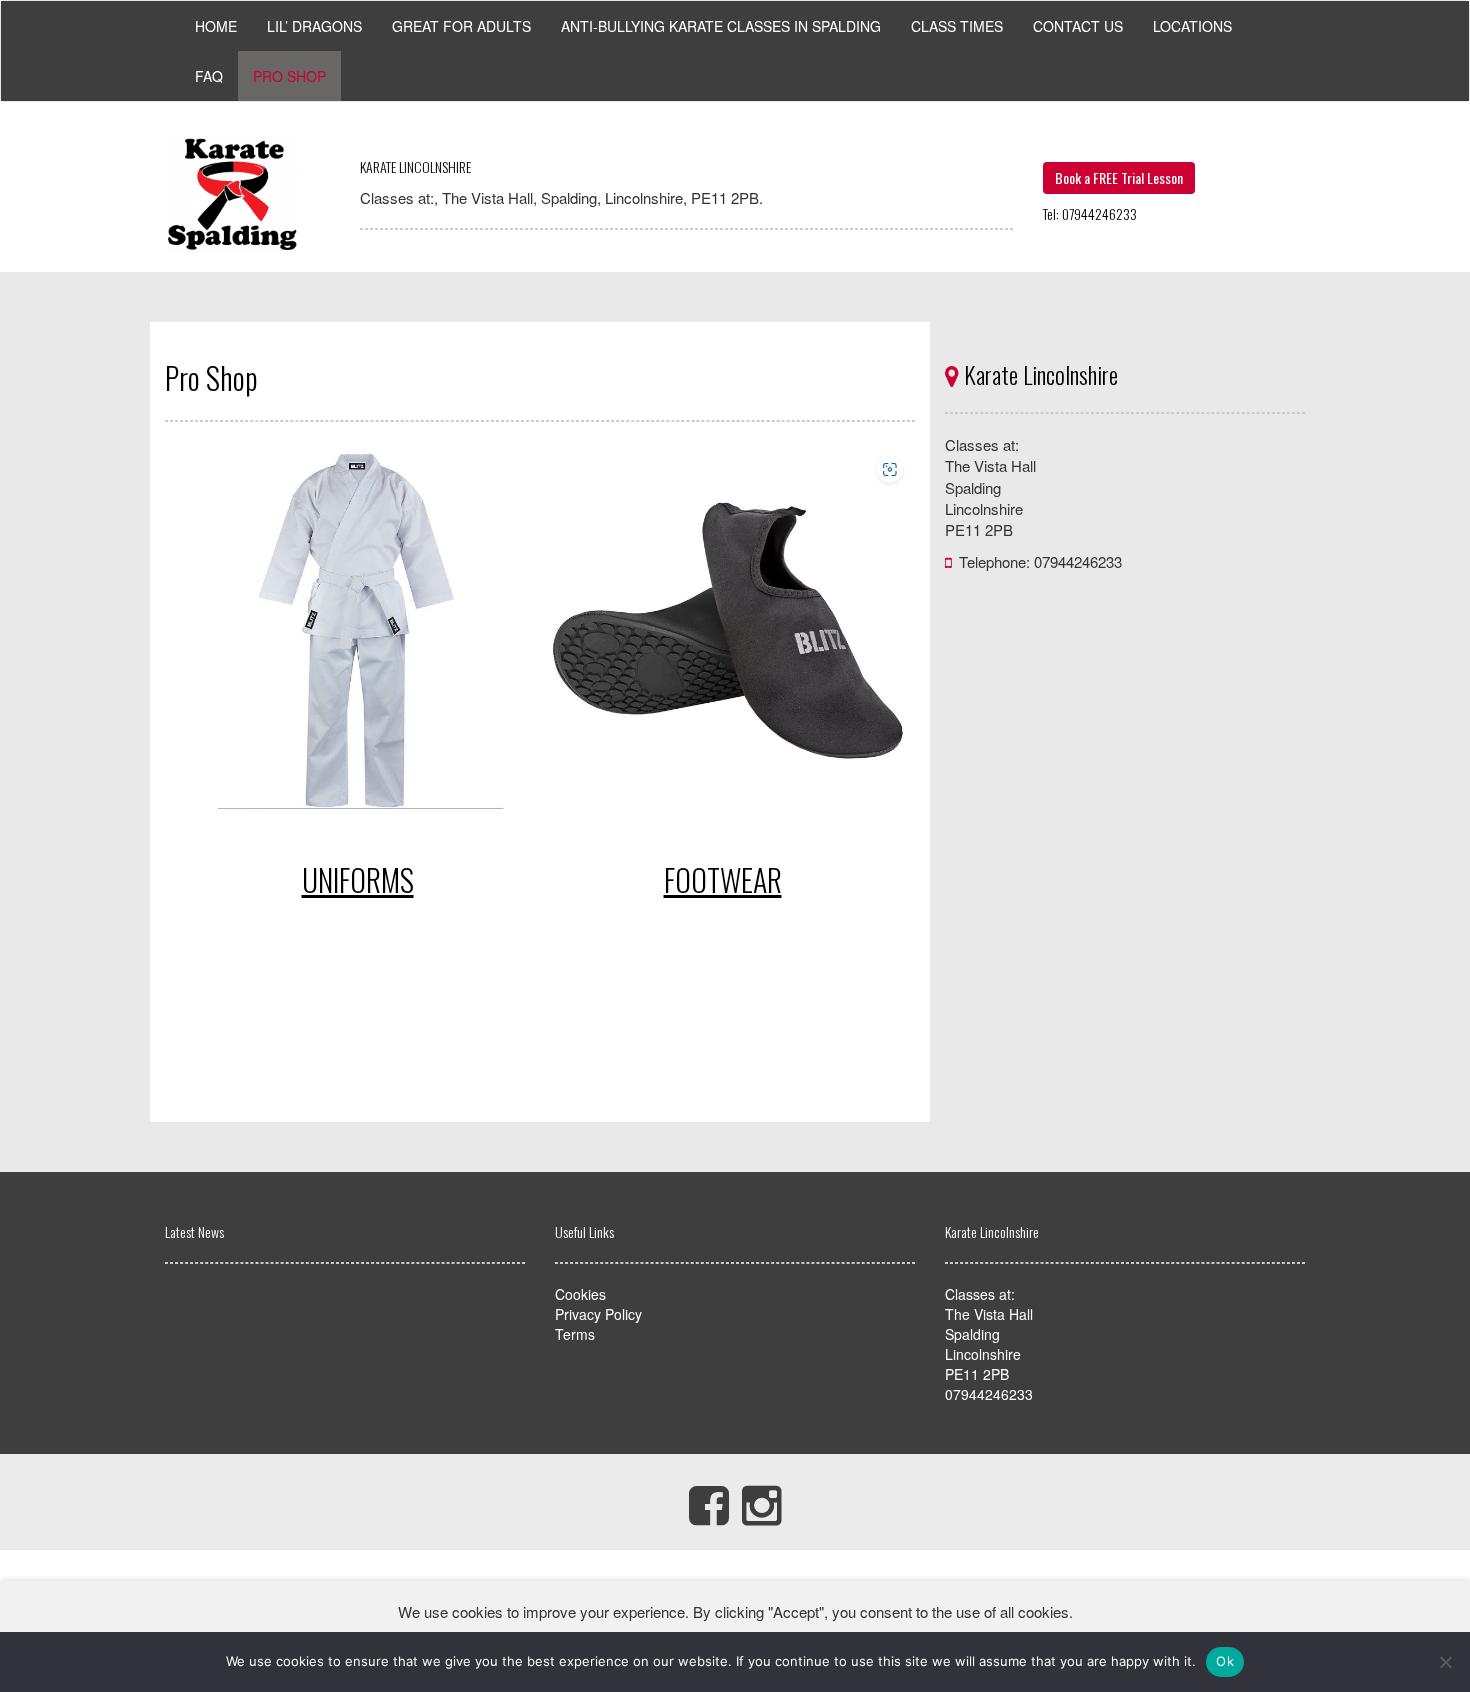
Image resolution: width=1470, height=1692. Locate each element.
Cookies (580, 1294)
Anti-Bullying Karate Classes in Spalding (721, 26)
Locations (1192, 26)
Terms (575, 1334)
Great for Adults (461, 26)
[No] (1445, 1662)
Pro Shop (289, 76)
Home (216, 26)
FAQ (209, 76)
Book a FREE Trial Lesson (1119, 177)
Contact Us (1078, 26)
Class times (957, 26)
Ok (1225, 1661)
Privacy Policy (598, 1314)
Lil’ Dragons (314, 26)
